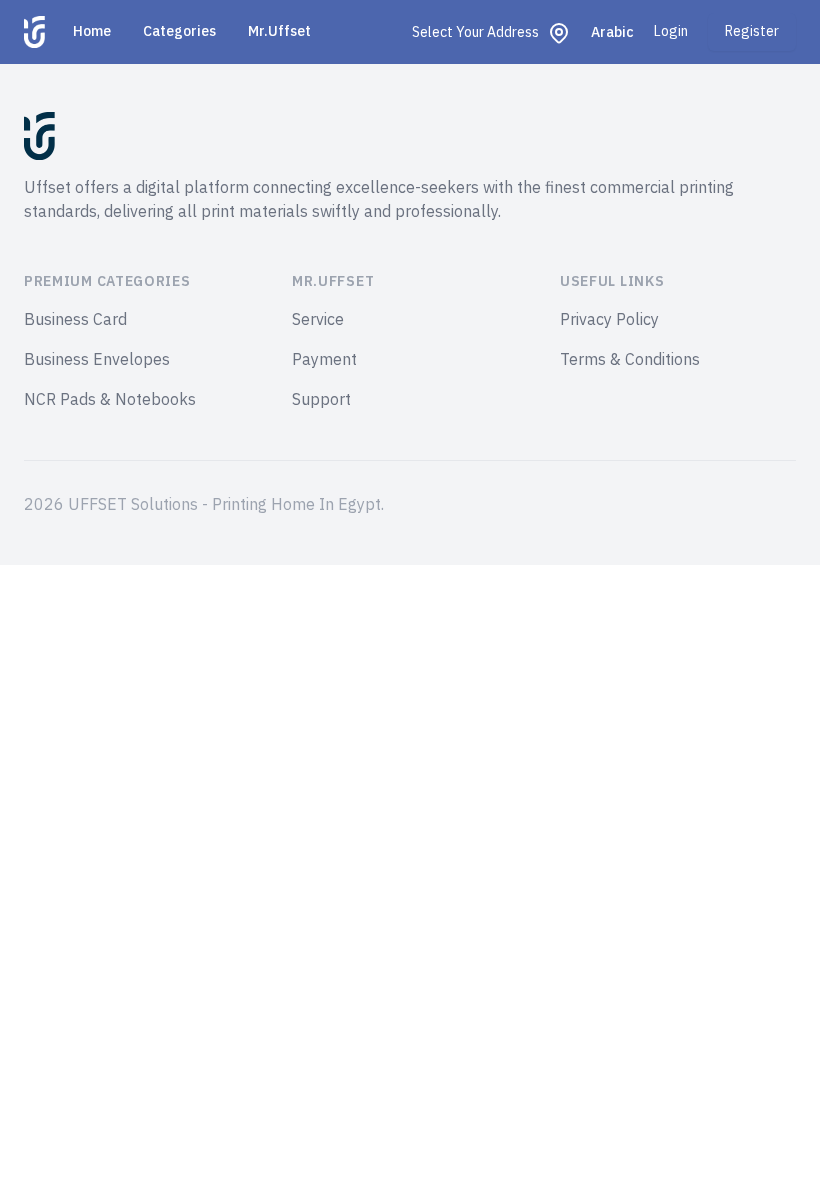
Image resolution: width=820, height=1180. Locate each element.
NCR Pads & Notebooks (110, 400)
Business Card (75, 320)
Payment (324, 360)
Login (671, 32)
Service (318, 320)
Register (752, 31)
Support (321, 400)
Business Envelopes (97, 360)
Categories (179, 31)
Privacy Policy (609, 320)
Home (92, 31)
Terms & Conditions (630, 360)
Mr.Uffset (279, 31)
